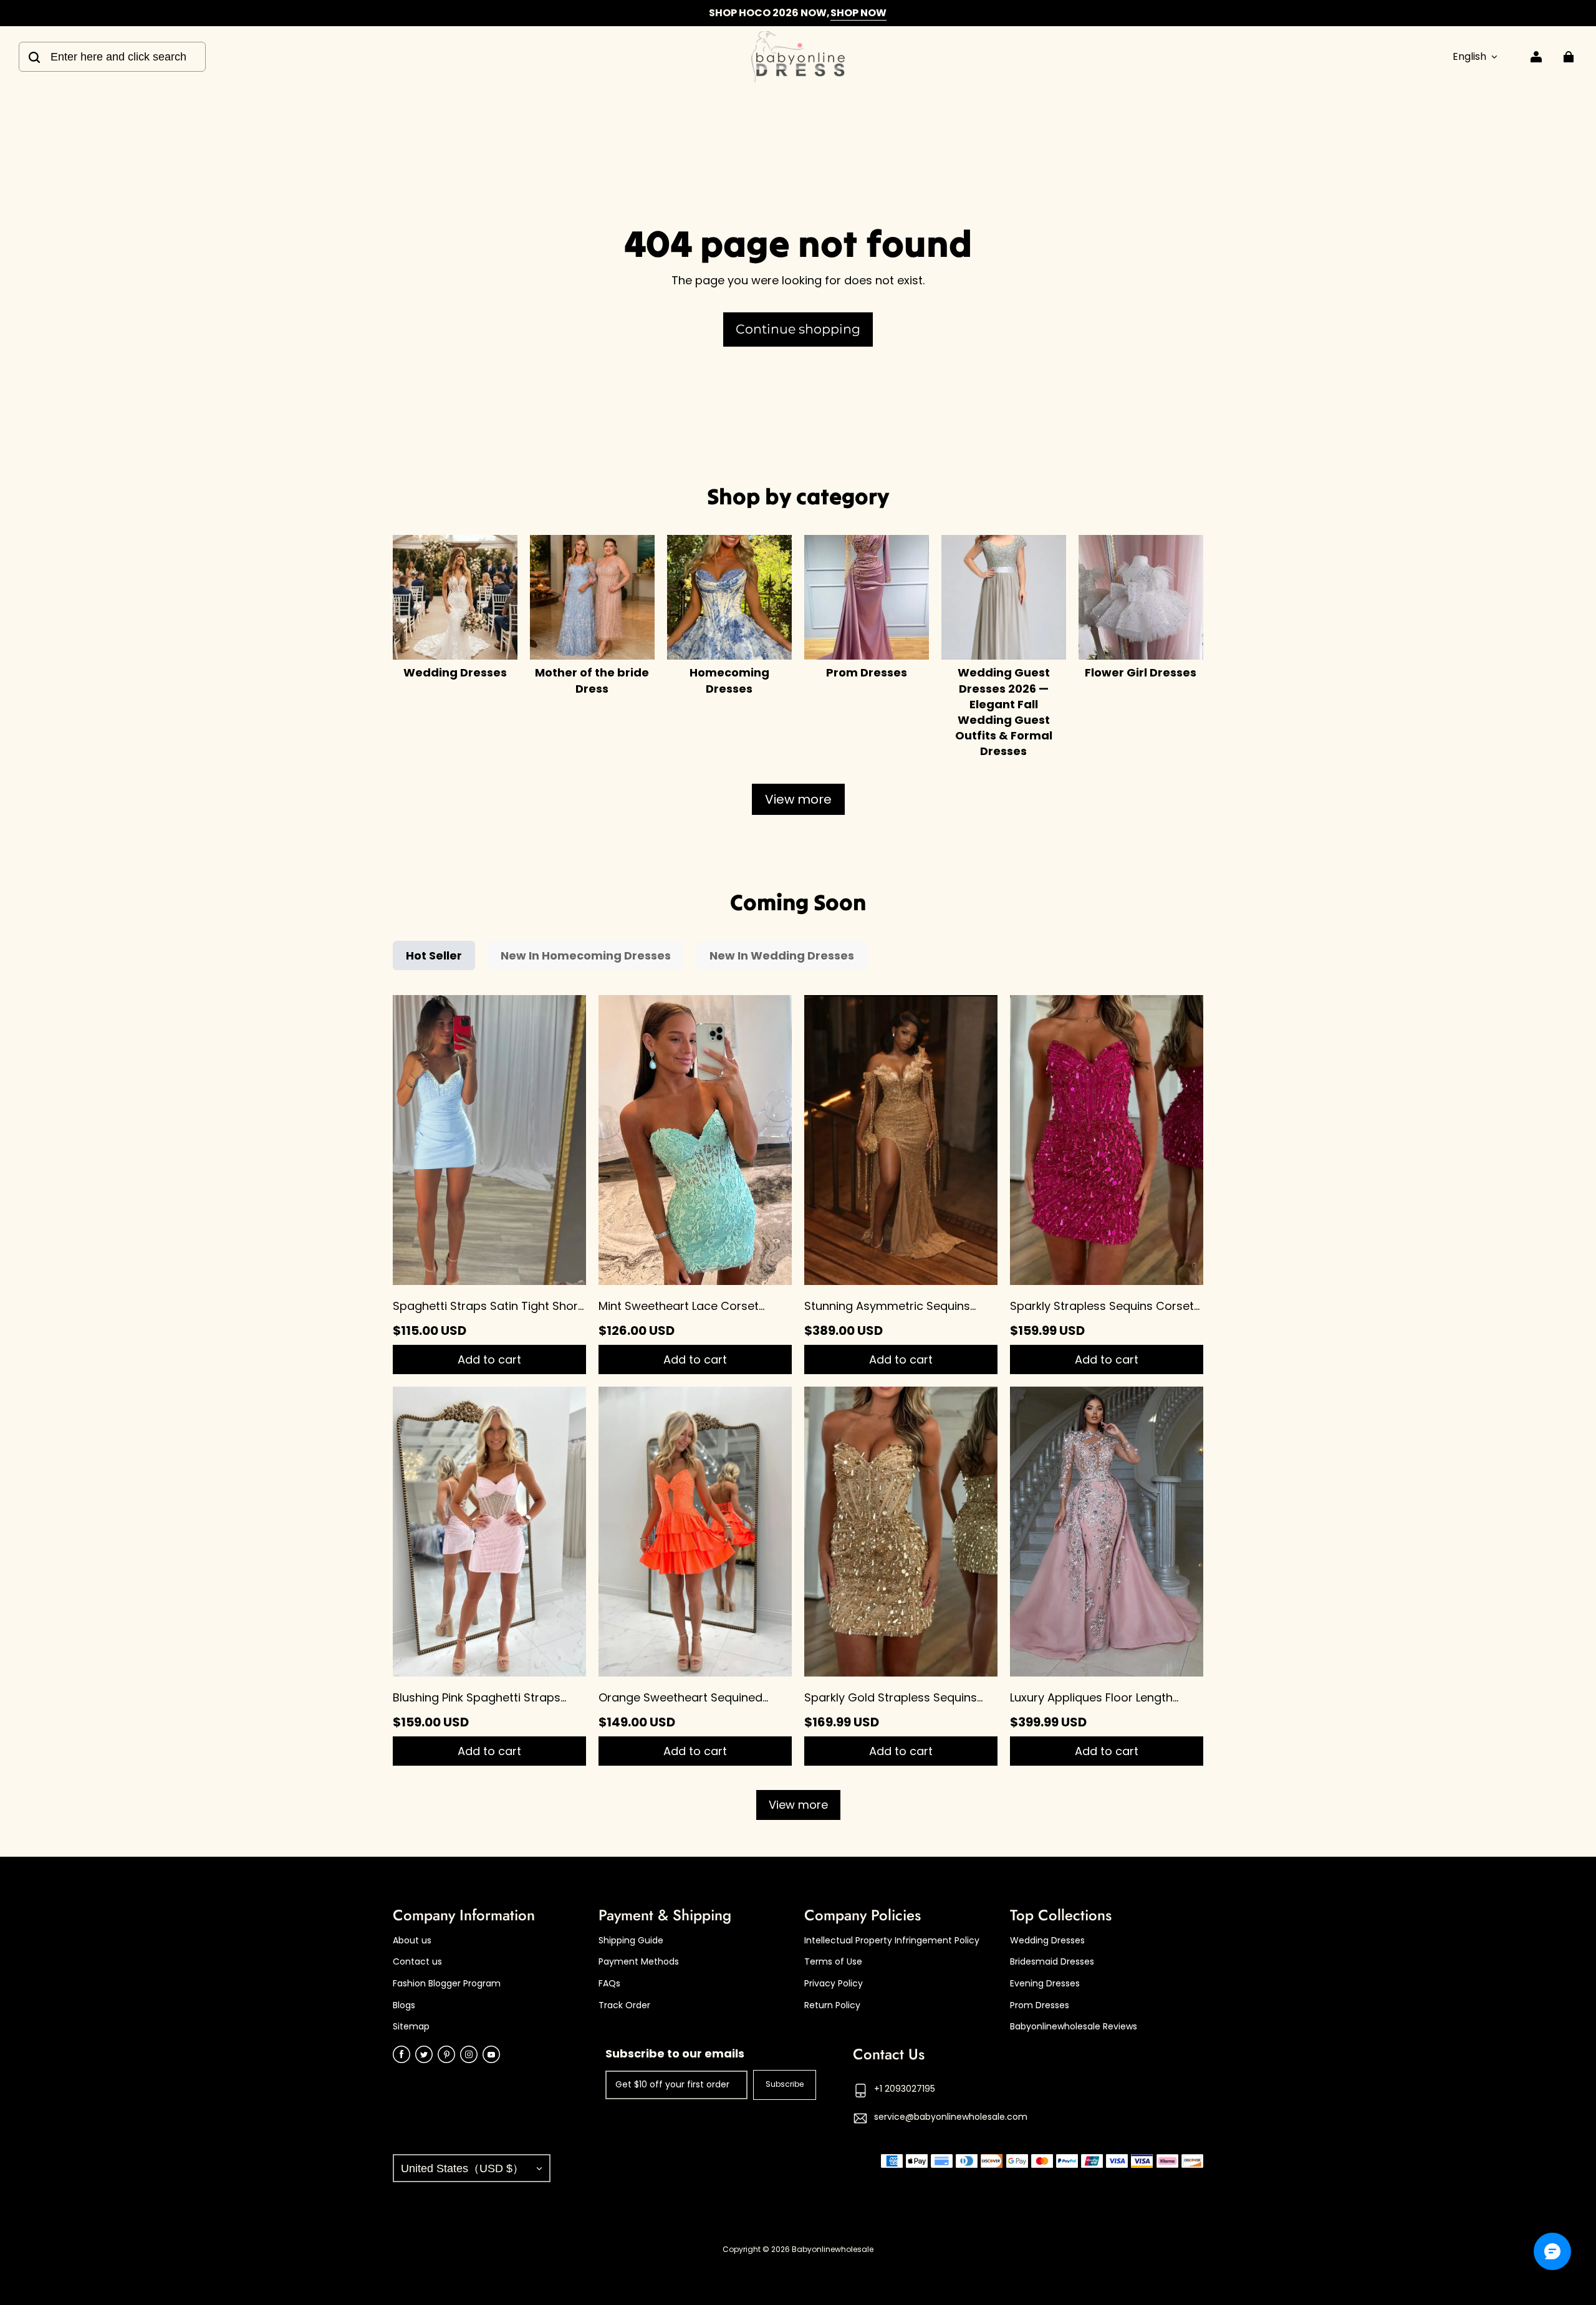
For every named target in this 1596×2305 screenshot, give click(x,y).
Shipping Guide (631, 1941)
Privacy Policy (834, 1984)
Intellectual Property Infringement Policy (892, 1941)
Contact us (417, 1962)
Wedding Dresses (1047, 1941)
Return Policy (832, 2005)
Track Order (624, 2005)
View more (798, 799)
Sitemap (411, 2027)
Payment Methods (639, 1962)
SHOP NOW (858, 13)
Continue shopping (798, 329)
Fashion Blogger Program (447, 1984)
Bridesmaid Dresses (1052, 1962)
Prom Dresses (1040, 2005)
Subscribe (785, 2084)
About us (412, 1941)
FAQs (609, 1984)
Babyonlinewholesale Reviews (1074, 2027)
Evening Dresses (1045, 1984)
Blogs (404, 2005)
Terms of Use (833, 1962)
